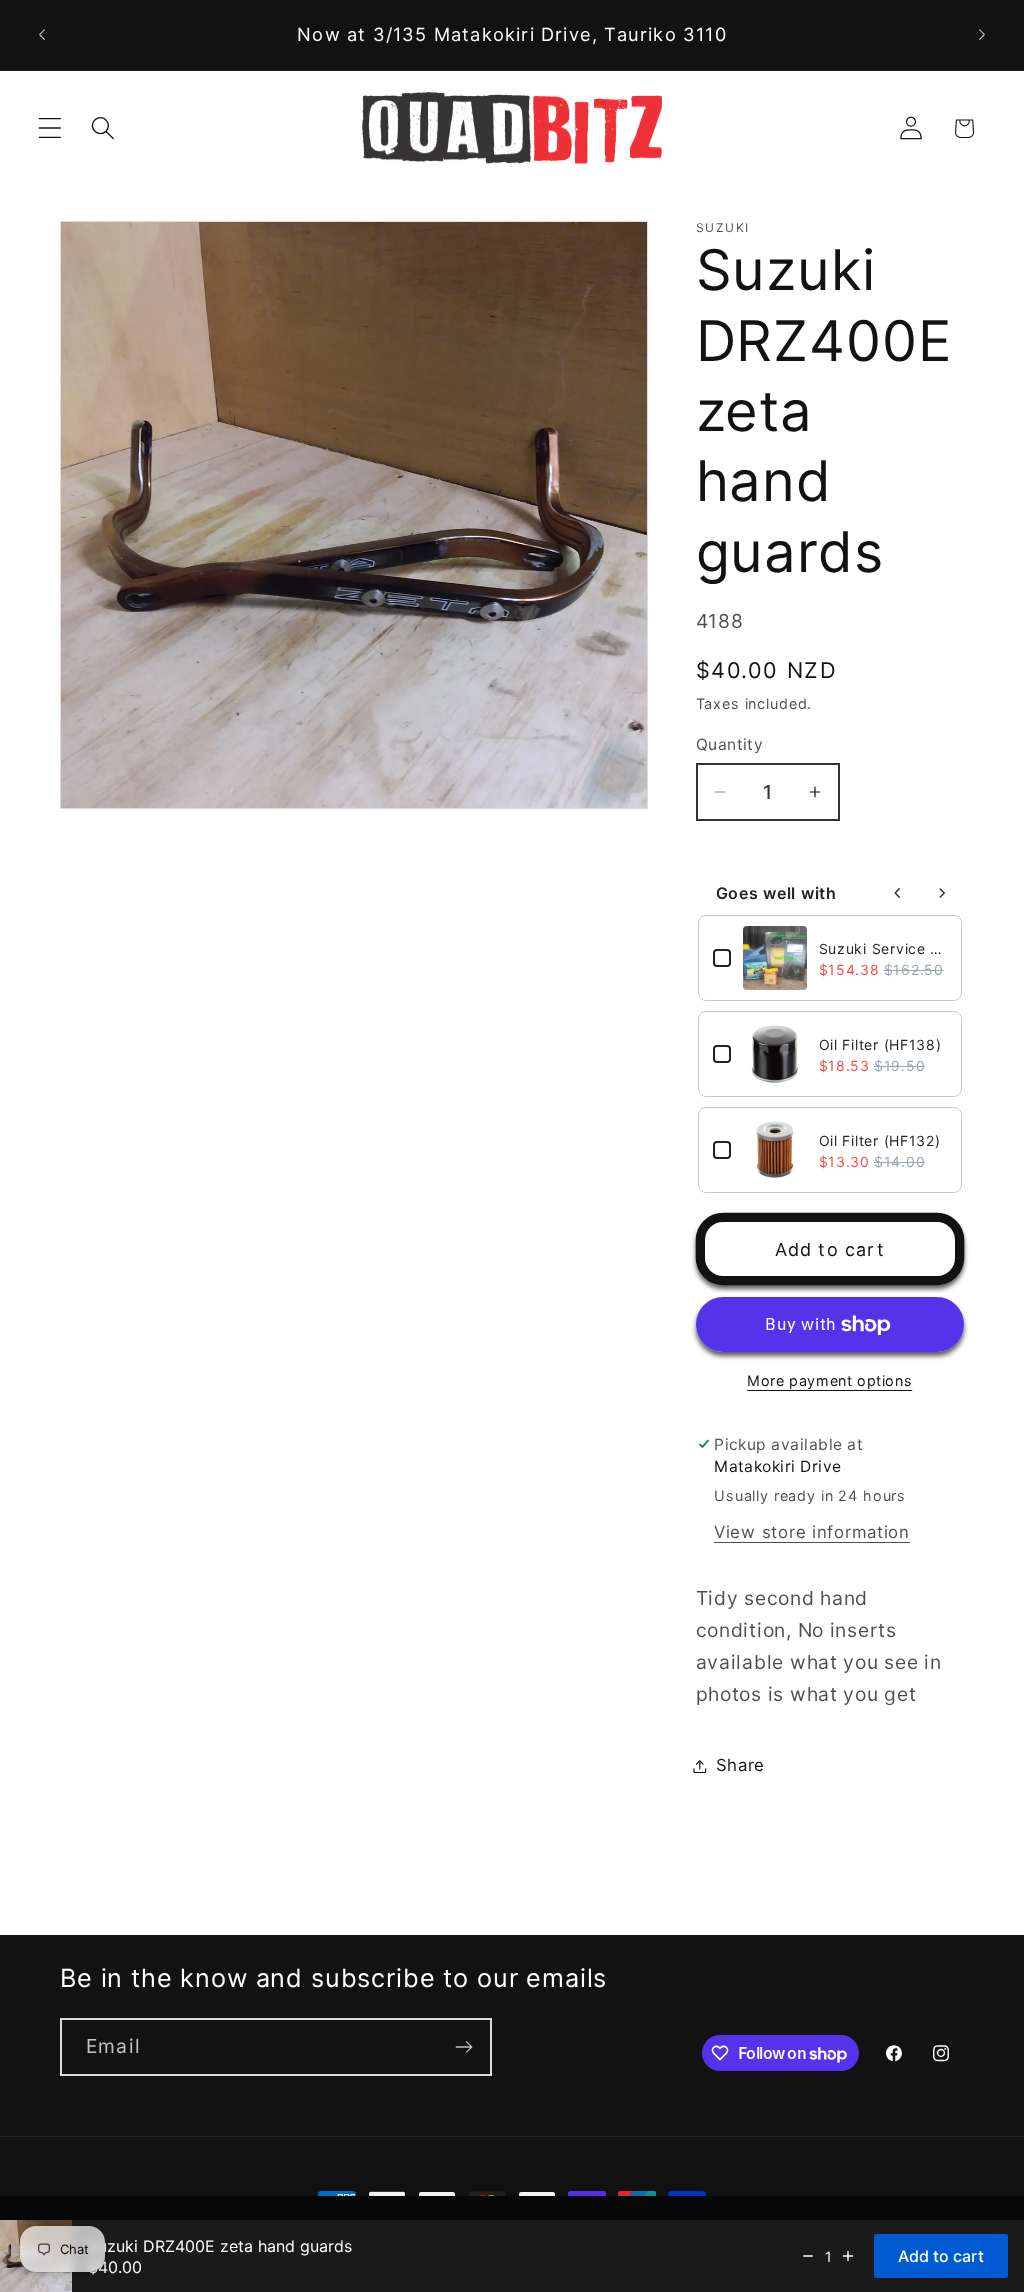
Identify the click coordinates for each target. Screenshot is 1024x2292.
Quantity (730, 744)
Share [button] (741, 1765)
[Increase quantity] (848, 2256)
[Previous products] (898, 893)
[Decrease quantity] (808, 2256)
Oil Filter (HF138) (880, 1044)
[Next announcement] (982, 35)
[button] (50, 128)
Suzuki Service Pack (883, 948)
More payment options (829, 1380)
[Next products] (942, 893)
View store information (812, 1532)
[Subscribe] (463, 2047)
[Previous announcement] (42, 35)
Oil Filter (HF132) (880, 1140)
